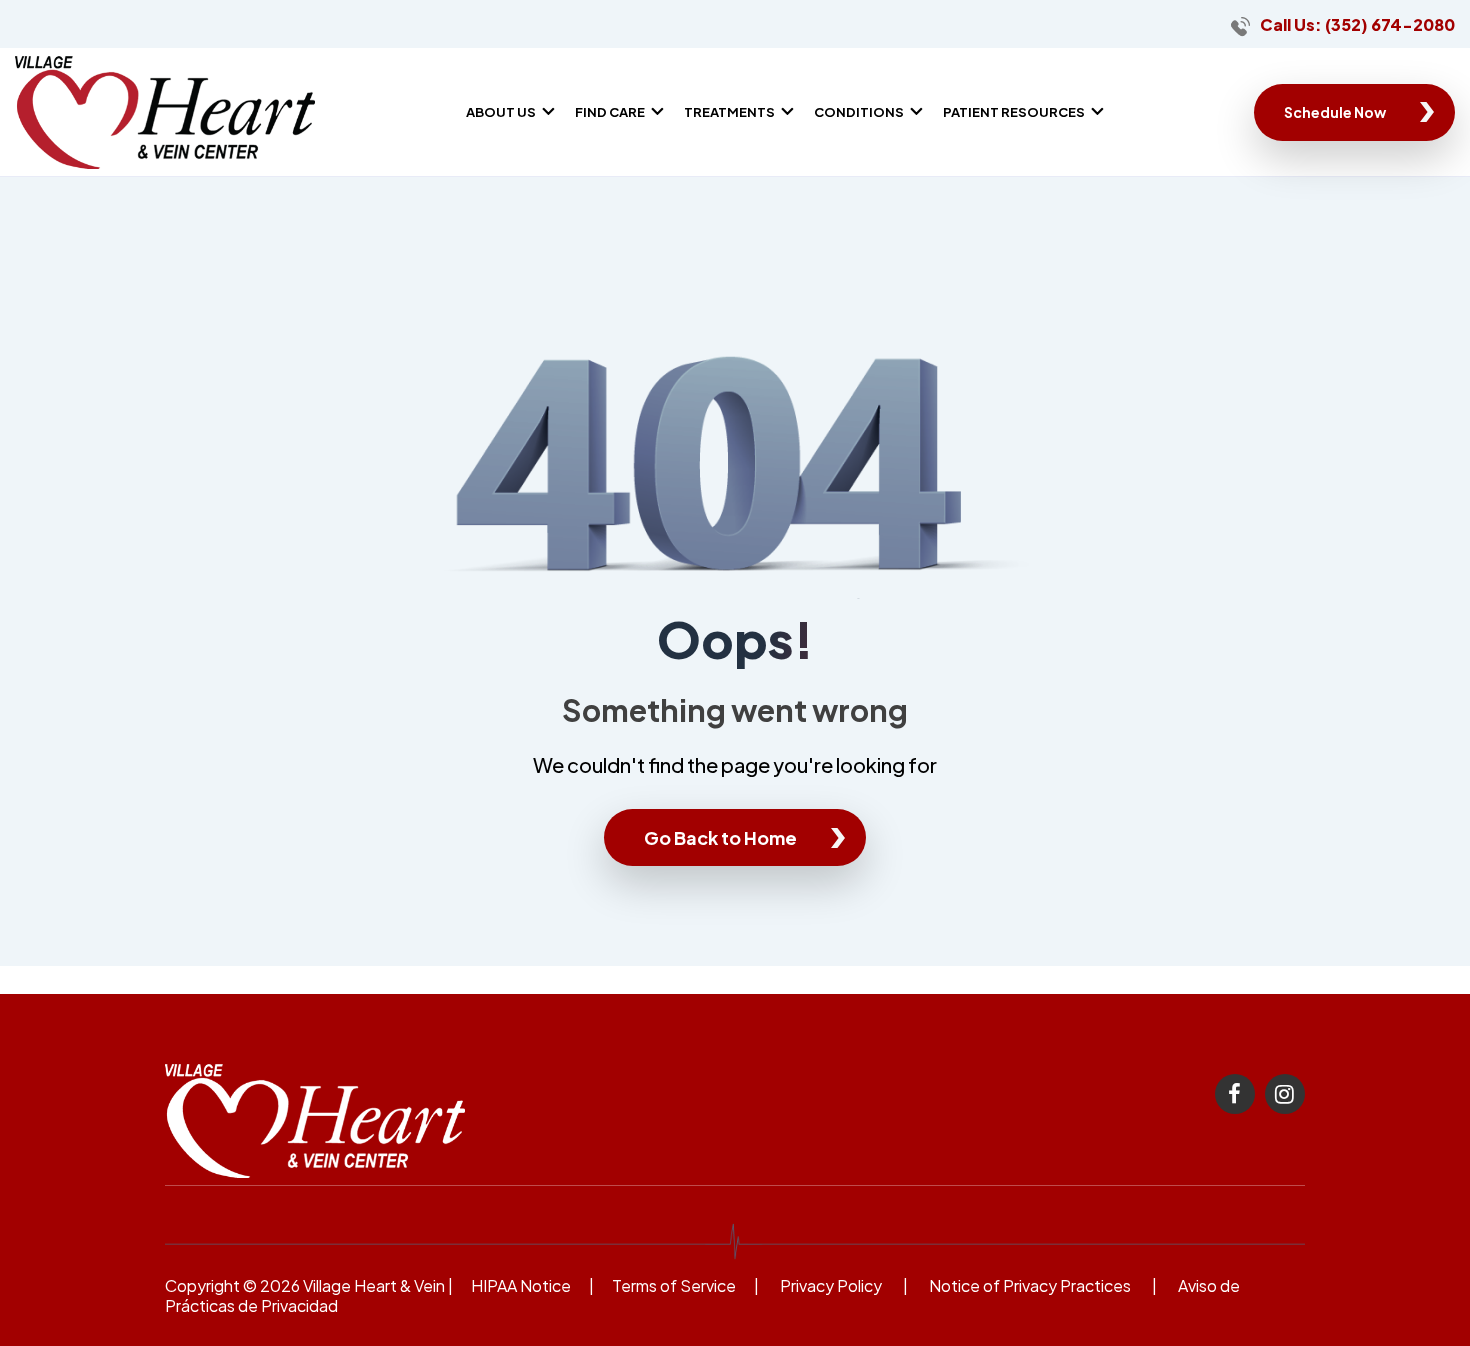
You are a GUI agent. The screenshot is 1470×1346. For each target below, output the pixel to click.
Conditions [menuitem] (859, 112)
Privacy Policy (831, 1285)
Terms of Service (674, 1285)
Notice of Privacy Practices (1030, 1285)
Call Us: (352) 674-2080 (1357, 24)
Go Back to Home (720, 837)
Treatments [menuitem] (729, 112)
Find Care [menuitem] (610, 112)
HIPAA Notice (521, 1285)
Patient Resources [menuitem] (1014, 112)
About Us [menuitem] (501, 112)
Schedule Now (1335, 112)
